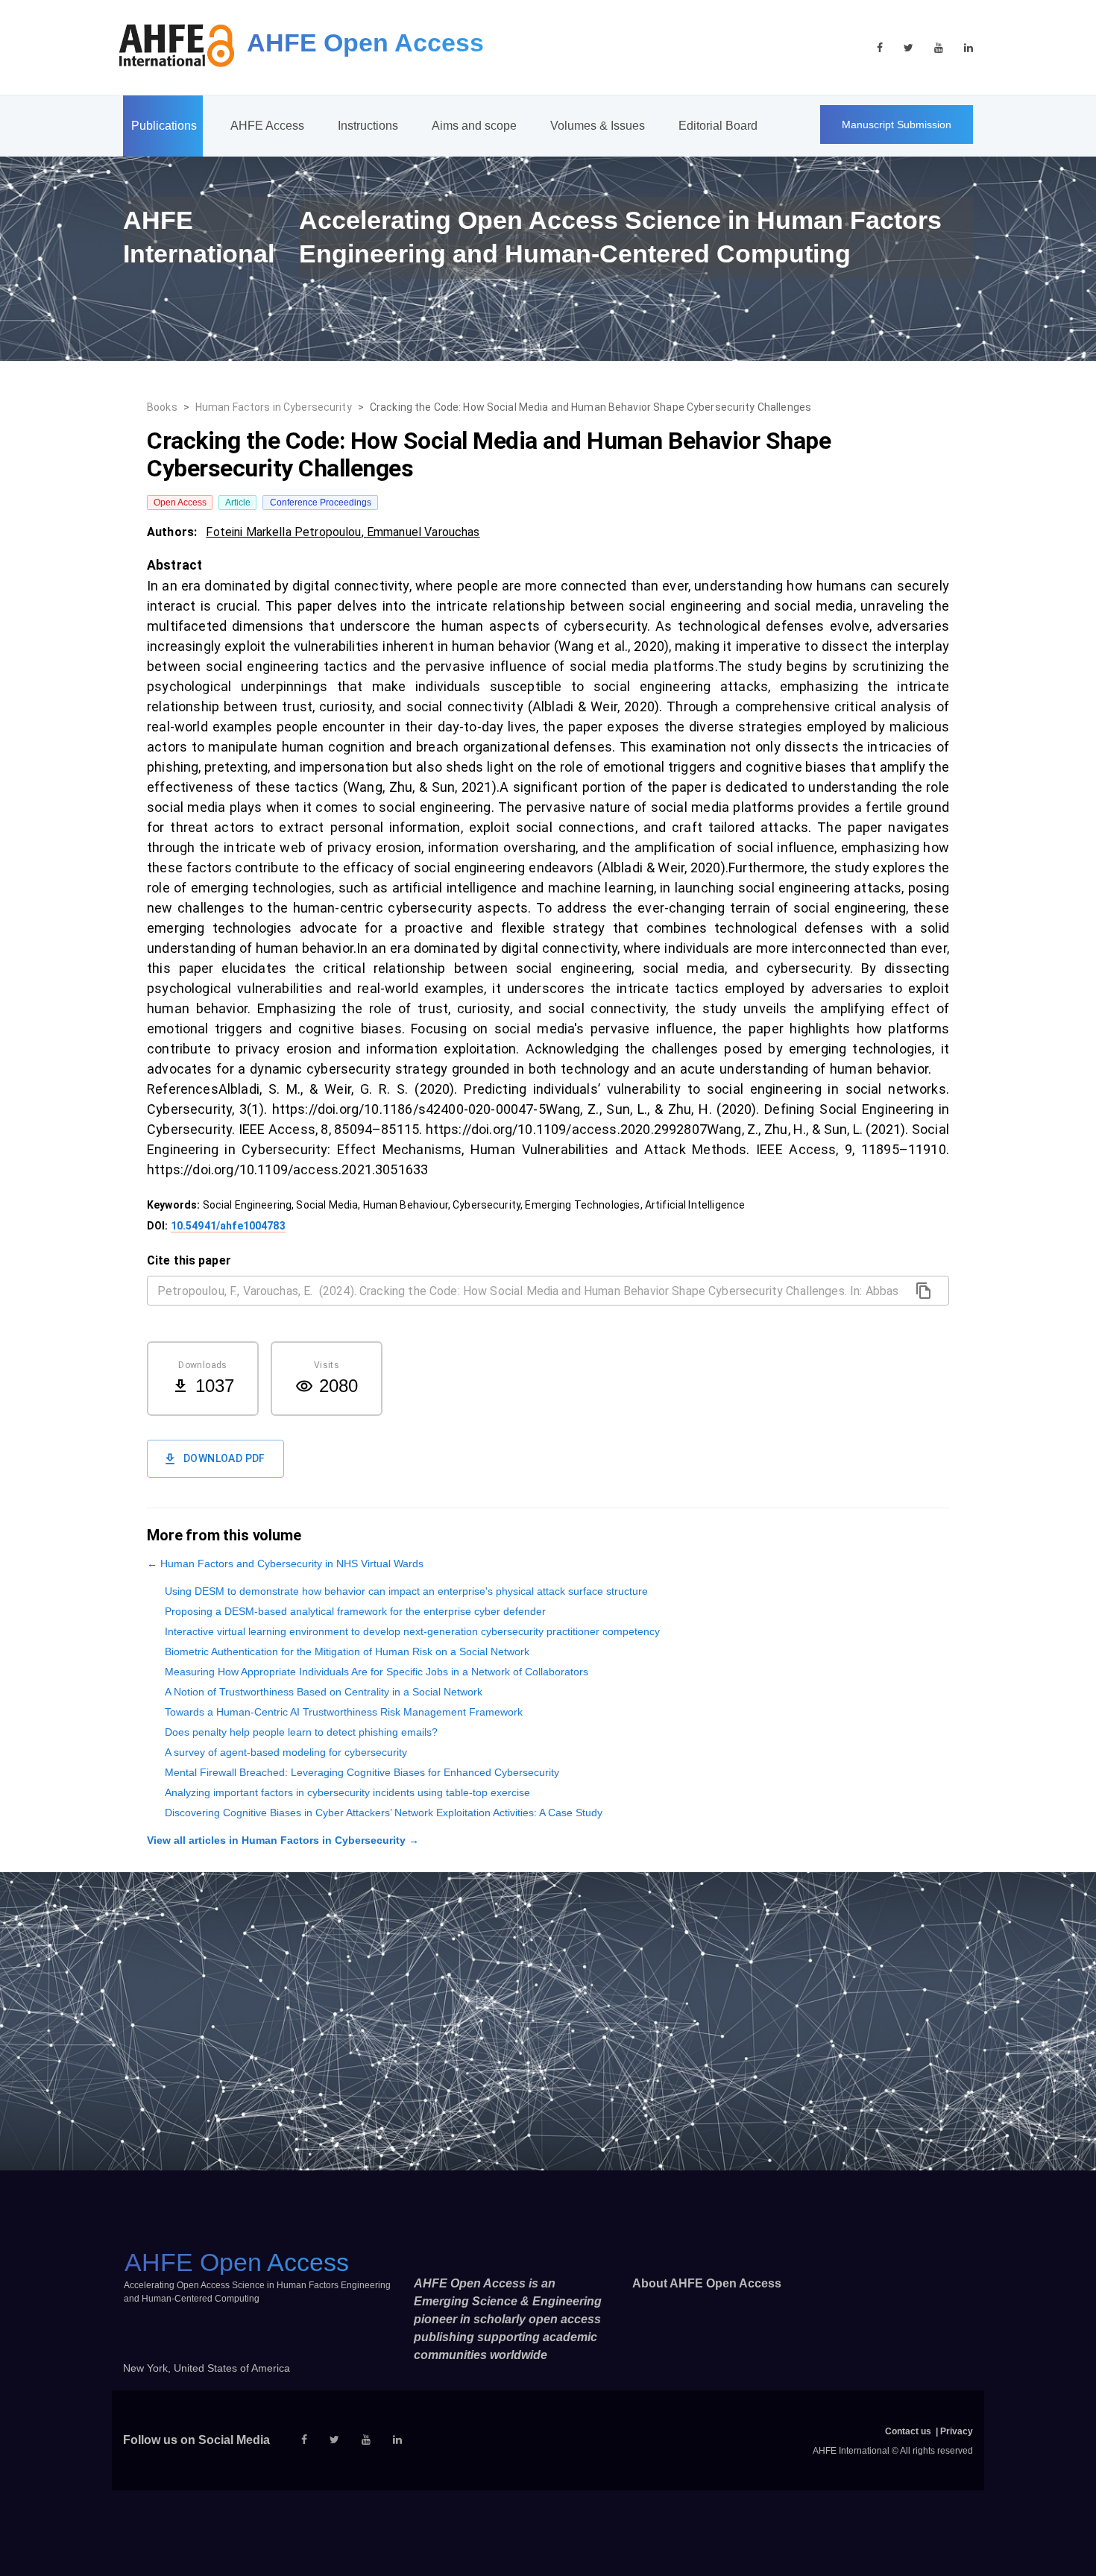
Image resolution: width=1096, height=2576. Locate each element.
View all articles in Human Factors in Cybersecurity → (283, 1840)
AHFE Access (267, 126)
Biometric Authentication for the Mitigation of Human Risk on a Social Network (347, 1651)
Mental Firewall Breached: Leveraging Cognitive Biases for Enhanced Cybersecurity (362, 1772)
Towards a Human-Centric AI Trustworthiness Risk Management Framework (344, 1712)
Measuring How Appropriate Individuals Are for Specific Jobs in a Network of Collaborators (377, 1672)
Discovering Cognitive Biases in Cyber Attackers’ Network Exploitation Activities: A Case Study (384, 1813)
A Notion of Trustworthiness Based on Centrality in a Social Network (324, 1692)
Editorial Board (718, 126)
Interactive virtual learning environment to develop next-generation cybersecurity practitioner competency (412, 1631)
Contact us (908, 2431)
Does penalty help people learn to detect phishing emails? (301, 1732)
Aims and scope (474, 126)
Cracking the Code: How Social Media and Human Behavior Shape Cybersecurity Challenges (590, 407)
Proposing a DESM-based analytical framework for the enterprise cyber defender (355, 1611)
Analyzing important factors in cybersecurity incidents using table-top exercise (347, 1792)
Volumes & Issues (598, 126)
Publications (164, 126)
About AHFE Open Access (707, 2283)
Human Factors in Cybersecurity (274, 407)
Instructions (368, 126)
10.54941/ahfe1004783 (228, 1226)
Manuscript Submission (897, 125)
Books (162, 407)
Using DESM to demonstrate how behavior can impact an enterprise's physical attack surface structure (406, 1591)
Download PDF (224, 1458)
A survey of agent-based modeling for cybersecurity (286, 1752)
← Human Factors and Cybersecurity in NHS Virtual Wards (285, 1563)
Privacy (957, 2431)
